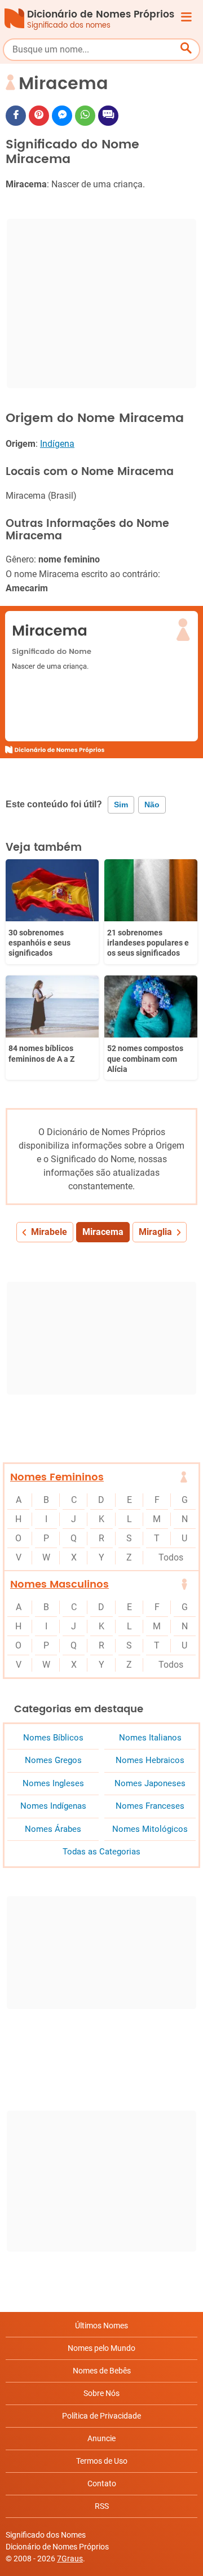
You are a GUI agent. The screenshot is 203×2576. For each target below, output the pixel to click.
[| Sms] (108, 116)
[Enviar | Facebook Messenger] (62, 116)
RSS (102, 2506)
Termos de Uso (102, 2461)
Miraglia (155, 1232)
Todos (171, 1557)
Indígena (57, 444)
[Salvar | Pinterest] (39, 116)
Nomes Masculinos (59, 1584)
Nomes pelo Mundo (101, 2348)
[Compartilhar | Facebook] (16, 116)
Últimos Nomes (101, 2326)
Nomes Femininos (57, 1477)
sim (121, 805)
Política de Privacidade (101, 2416)
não (152, 805)
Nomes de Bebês (102, 2371)
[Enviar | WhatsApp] (85, 116)
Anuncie (101, 2438)
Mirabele (49, 1232)
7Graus (70, 2559)
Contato (102, 2483)
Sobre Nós (101, 2393)
